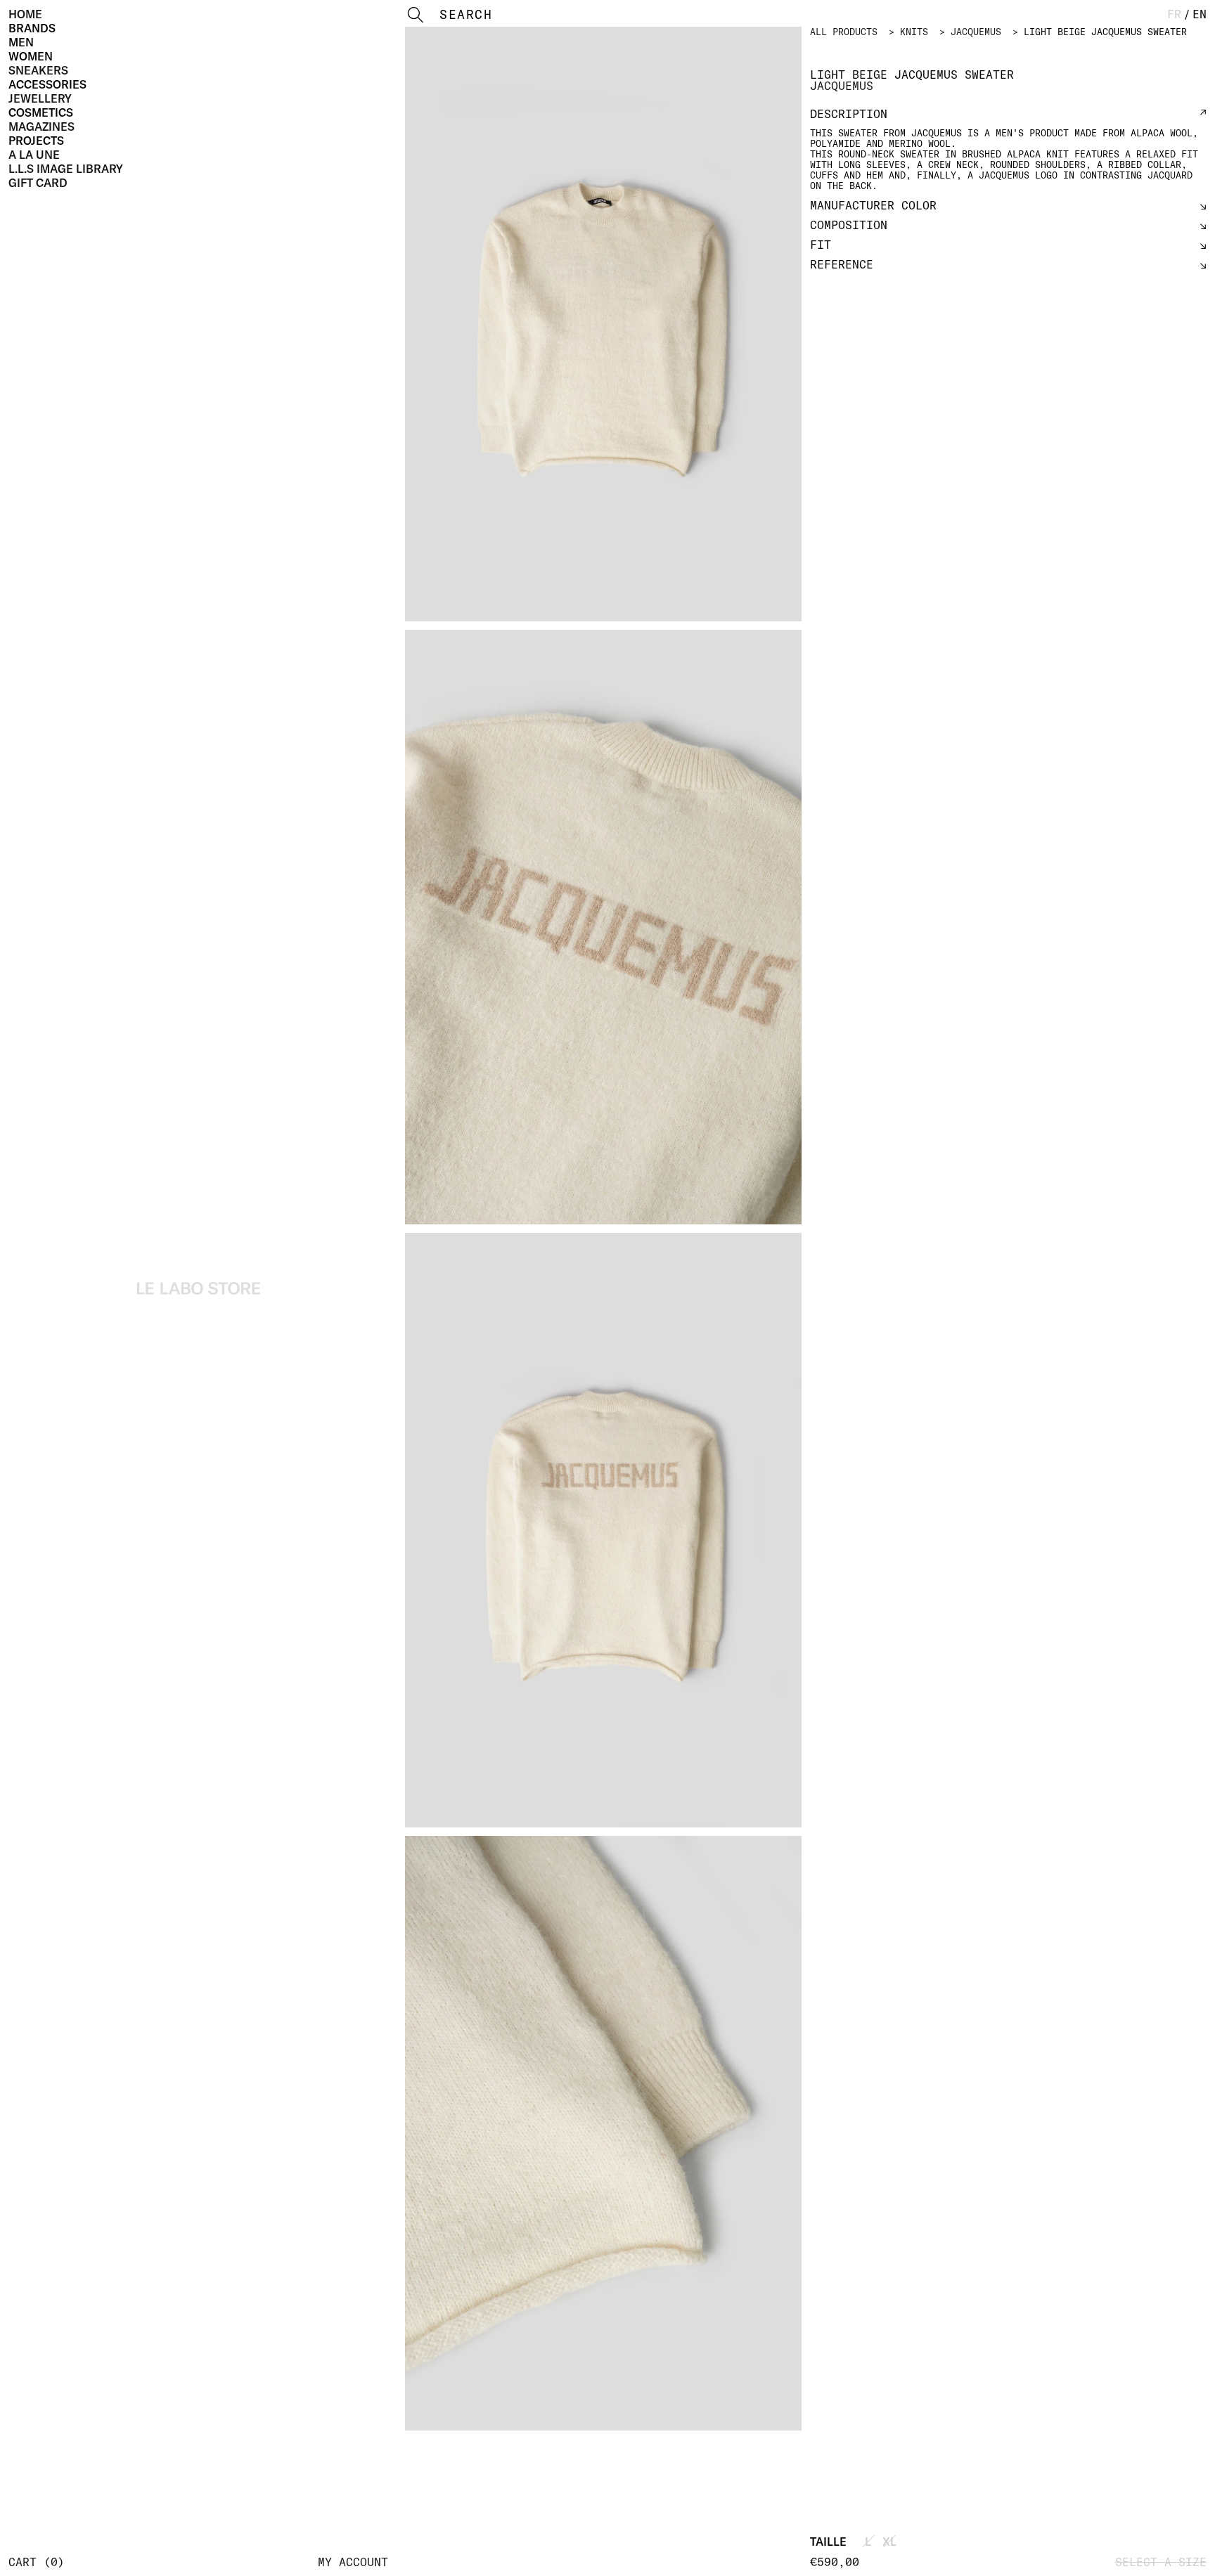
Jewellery (40, 98)
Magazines (41, 127)
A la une (34, 155)
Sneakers (38, 70)
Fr (1174, 14)
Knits (914, 32)
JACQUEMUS (976, 32)
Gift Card (38, 183)
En (1200, 14)
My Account (353, 2562)
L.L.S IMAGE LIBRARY (66, 169)
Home (25, 14)
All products (844, 32)
